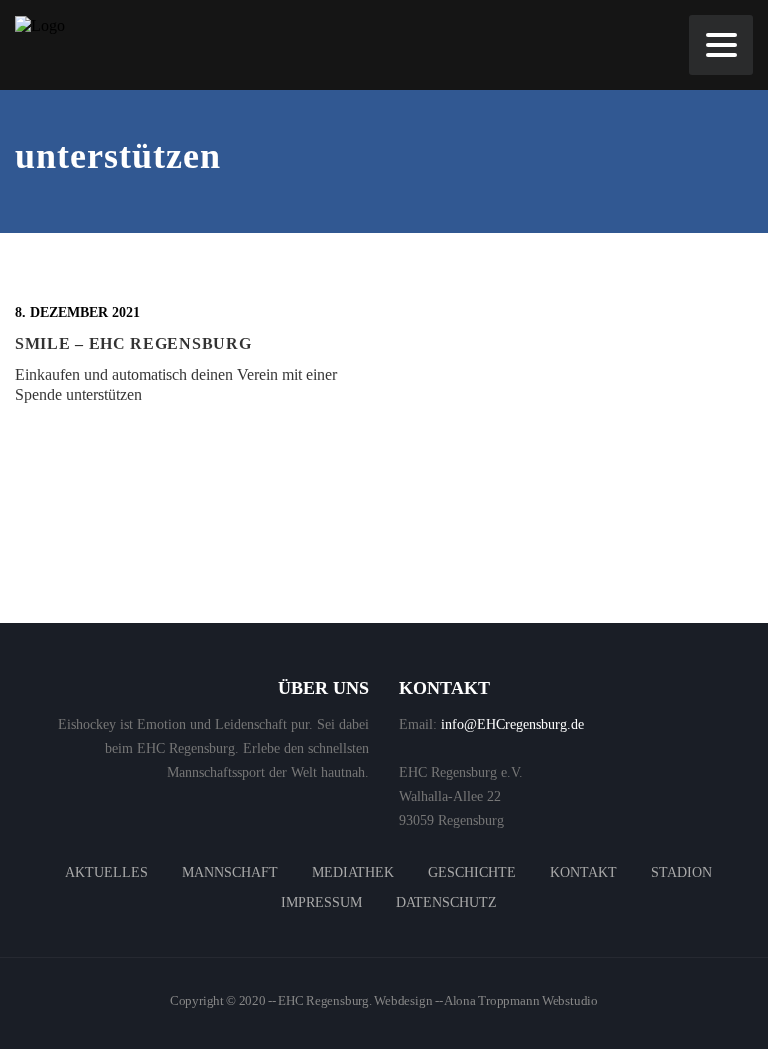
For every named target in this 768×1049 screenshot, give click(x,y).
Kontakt (583, 872)
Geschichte (472, 872)
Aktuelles (106, 872)
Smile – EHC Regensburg (133, 343)
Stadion (681, 872)
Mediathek (353, 872)
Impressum (321, 902)
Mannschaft (230, 872)
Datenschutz (446, 902)
